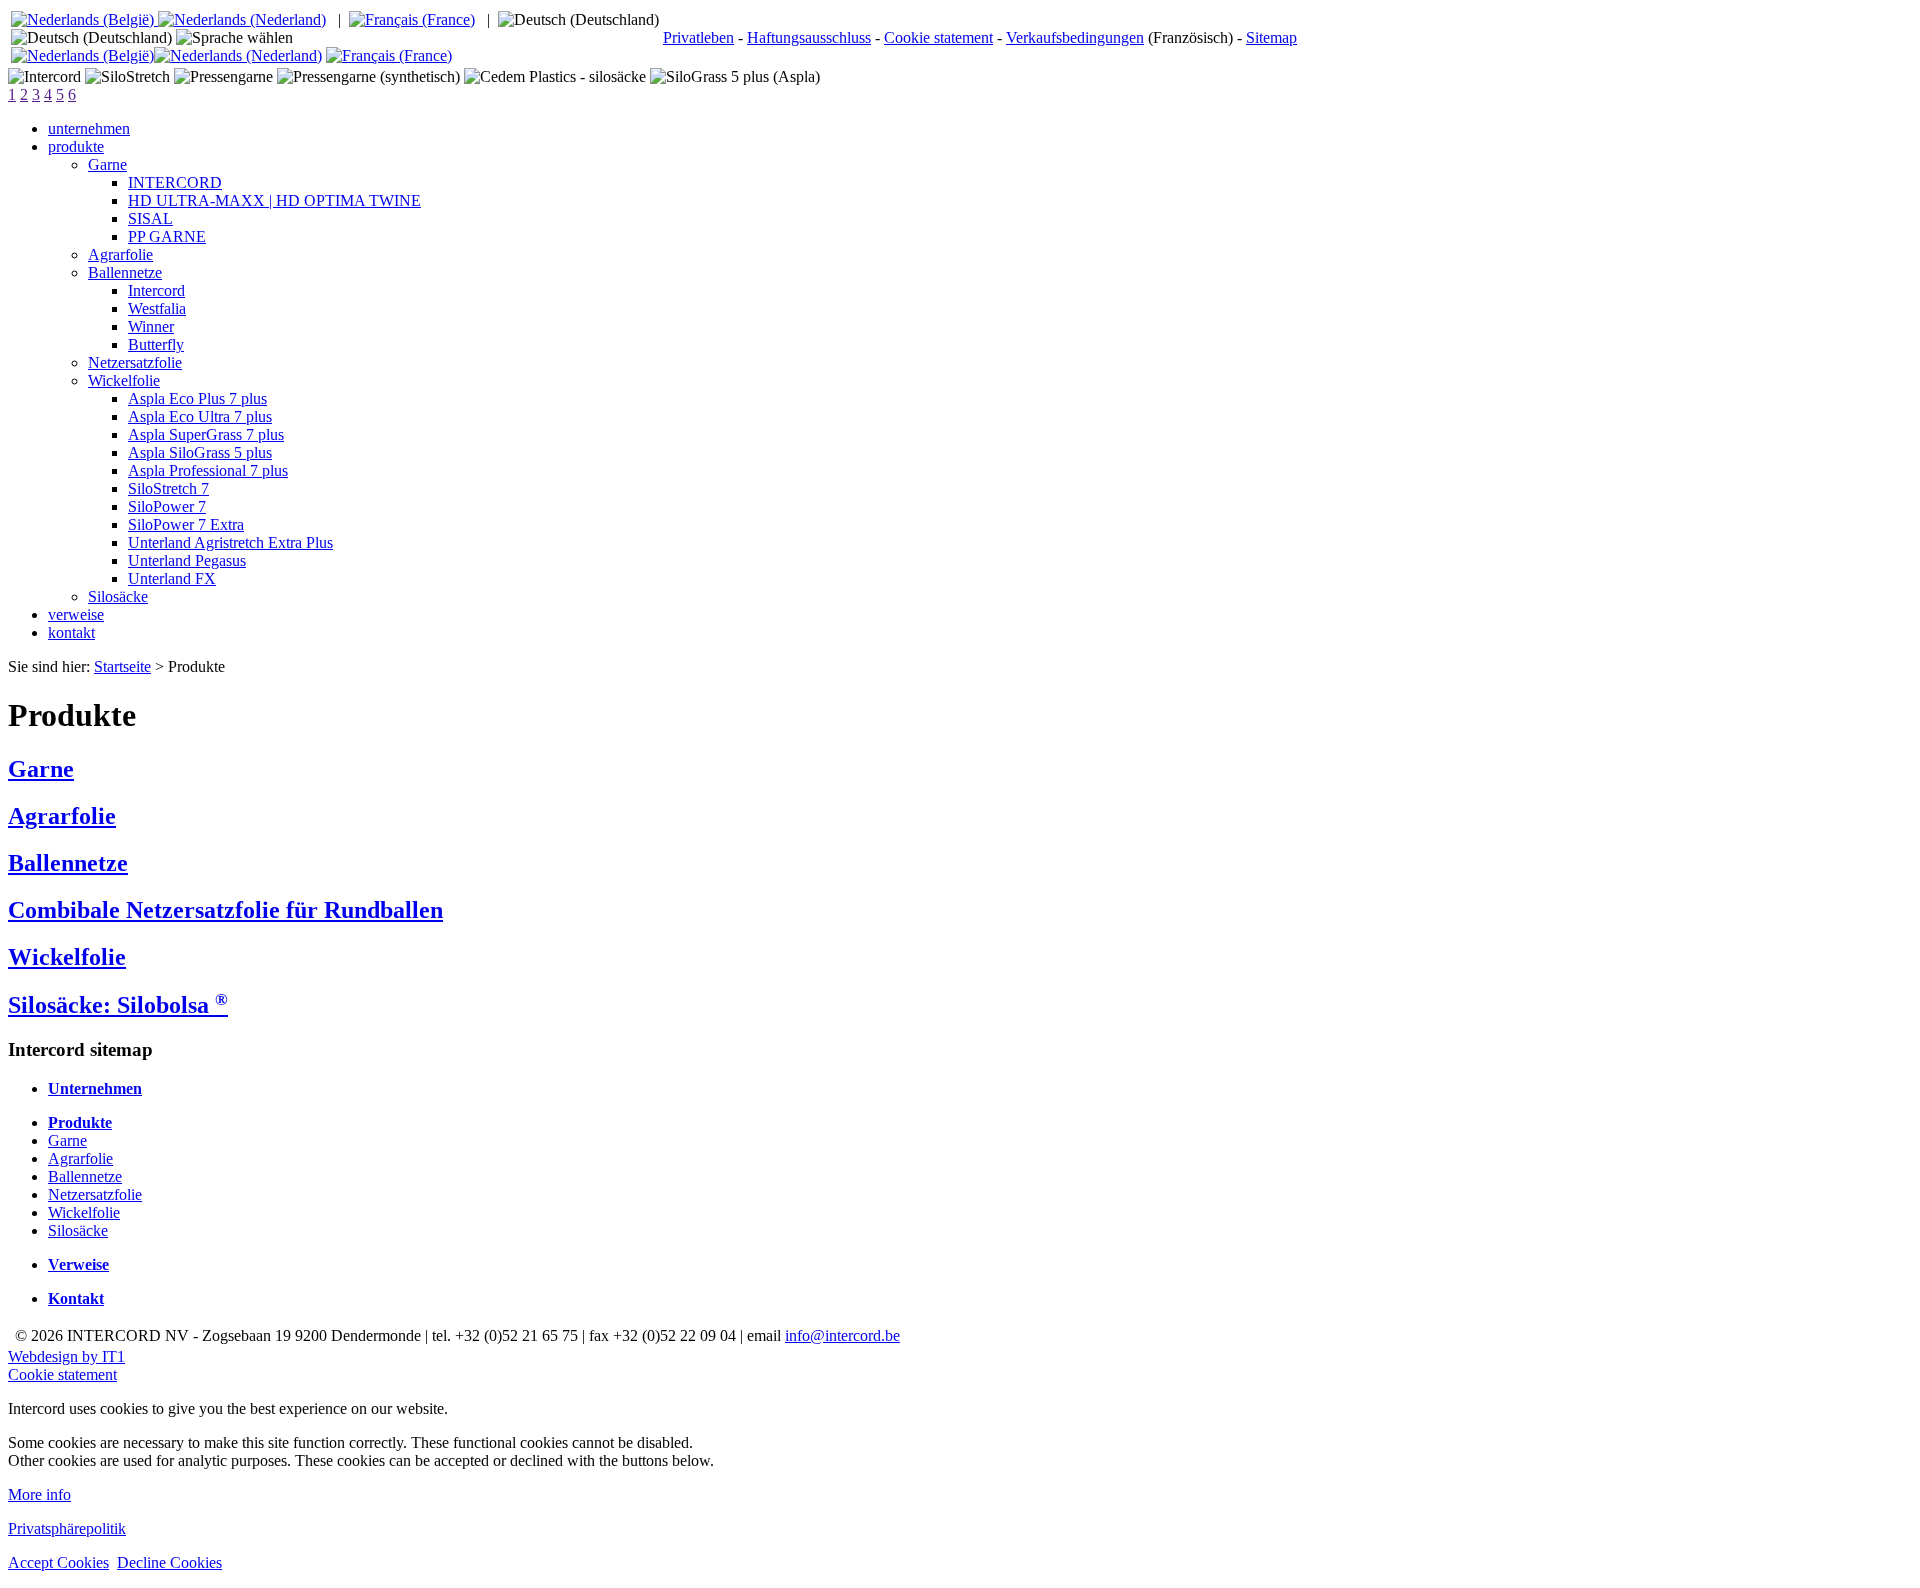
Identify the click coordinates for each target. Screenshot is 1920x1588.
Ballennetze (125, 272)
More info (39, 1494)
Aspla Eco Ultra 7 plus (200, 416)
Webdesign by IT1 (66, 1356)
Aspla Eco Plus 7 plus (197, 398)
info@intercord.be (842, 1335)
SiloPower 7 (167, 506)
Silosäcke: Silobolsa (118, 1005)
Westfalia (157, 308)
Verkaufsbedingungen (1075, 37)
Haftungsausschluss (809, 37)
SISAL (150, 218)
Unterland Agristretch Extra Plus (230, 542)
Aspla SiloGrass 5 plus (200, 452)
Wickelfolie (124, 380)
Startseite (122, 666)
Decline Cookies (169, 1562)
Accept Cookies (58, 1562)
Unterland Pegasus (187, 560)
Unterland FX (172, 578)
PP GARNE (167, 236)
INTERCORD (175, 182)
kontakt (71, 632)
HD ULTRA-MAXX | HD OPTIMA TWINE (274, 200)
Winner (151, 326)
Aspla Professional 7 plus (208, 470)
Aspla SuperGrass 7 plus (206, 434)
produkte (76, 146)
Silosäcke (118, 596)
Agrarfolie (120, 254)
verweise (76, 614)
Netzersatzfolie (135, 362)
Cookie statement (938, 37)
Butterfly (156, 344)
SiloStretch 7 (168, 488)
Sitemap (1271, 37)
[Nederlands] (168, 19)
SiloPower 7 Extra (186, 524)
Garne (107, 164)
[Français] (412, 19)
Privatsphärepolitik (67, 1528)
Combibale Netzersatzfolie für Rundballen (225, 910)
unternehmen (89, 128)
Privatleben (698, 37)
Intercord (156, 290)
